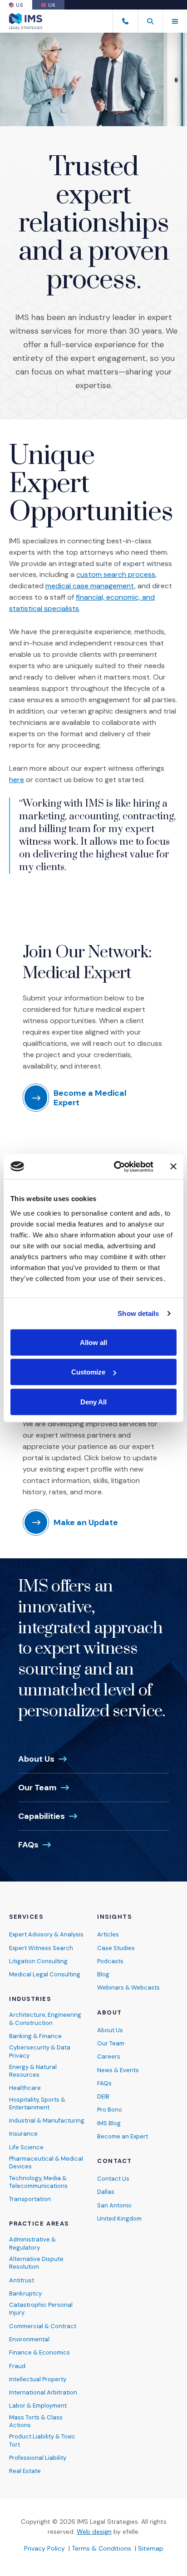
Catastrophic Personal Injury (41, 2309)
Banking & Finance (35, 2036)
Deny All (93, 1401)
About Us (36, 1759)
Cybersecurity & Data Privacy (40, 2051)
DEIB (103, 2096)
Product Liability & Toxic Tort (42, 2440)
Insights (114, 1917)
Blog (103, 1974)
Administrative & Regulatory (32, 2243)
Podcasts (110, 1961)
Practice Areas (39, 2224)
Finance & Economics (39, 2352)
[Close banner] (173, 1167)
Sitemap (151, 2548)
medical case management (90, 586)
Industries (30, 1999)
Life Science (26, 2147)
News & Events (118, 2070)
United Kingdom (119, 2219)
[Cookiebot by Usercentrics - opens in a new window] (116, 1167)
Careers (109, 2056)
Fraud (17, 2366)
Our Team (37, 1788)
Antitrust (22, 2280)
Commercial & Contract (43, 2326)
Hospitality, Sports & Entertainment (37, 2103)
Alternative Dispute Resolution (36, 2263)
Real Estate (25, 2471)
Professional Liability (38, 2458)
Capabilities (42, 1816)
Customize (88, 1372)
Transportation (30, 2199)
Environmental (29, 2339)
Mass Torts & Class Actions (36, 2421)
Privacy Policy (44, 2548)
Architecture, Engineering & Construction (45, 2019)
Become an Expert (123, 2136)
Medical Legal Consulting (45, 1974)
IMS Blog (109, 2123)
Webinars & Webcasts (128, 1987)
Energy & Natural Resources (33, 2071)
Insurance (23, 2134)
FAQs (28, 1845)
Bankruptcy (25, 2293)
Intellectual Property (38, 2379)
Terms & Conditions (101, 2548)
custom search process (116, 574)
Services (26, 1917)
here (17, 780)
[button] (150, 21)
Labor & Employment (38, 2406)
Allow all (93, 1342)
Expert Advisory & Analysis (46, 1934)
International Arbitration (43, 2392)
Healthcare (25, 2088)
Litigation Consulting (38, 1961)
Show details (138, 1313)
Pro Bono (110, 2110)
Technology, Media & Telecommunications (38, 2182)
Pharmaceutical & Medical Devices (46, 2162)
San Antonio (114, 2205)
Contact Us (113, 2179)
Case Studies (116, 1948)
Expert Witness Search (41, 1948)
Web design (94, 2532)
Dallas (106, 2192)
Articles (108, 1934)
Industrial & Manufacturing (47, 2120)
